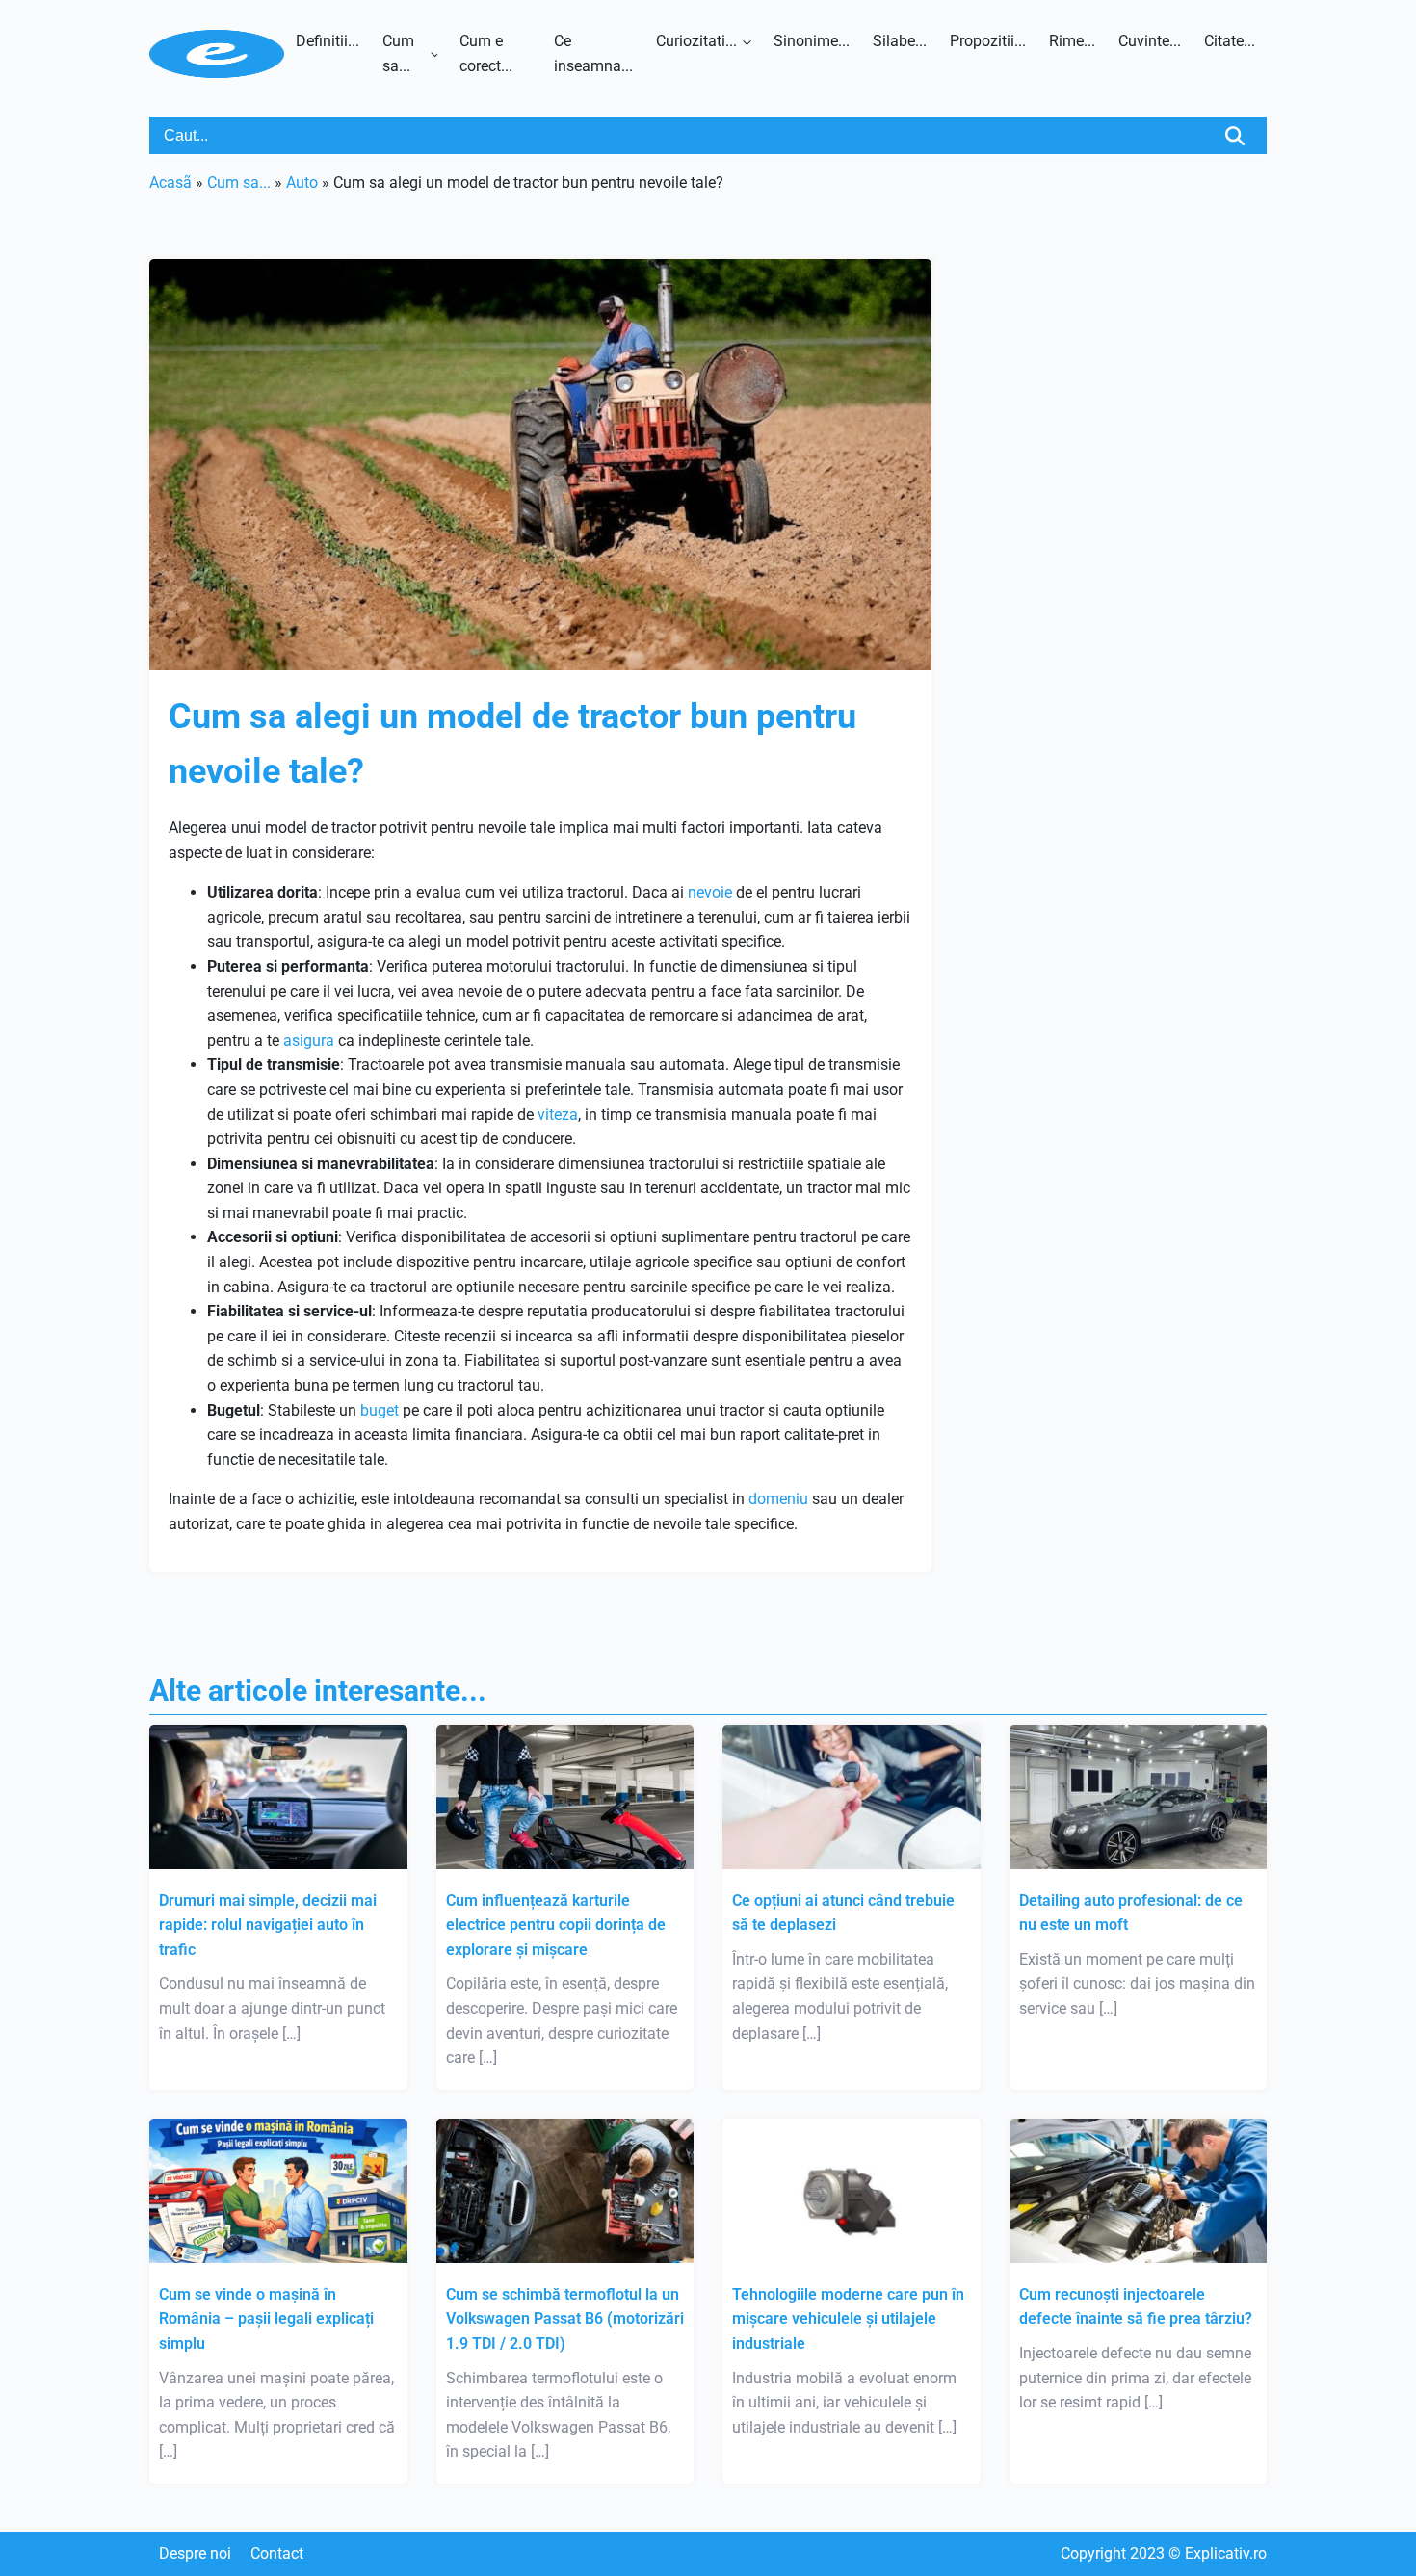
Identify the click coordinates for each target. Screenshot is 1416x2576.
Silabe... (900, 41)
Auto (302, 182)
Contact (277, 2553)
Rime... (1072, 41)
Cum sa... (398, 53)
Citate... (1230, 41)
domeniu (778, 1499)
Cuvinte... (1150, 41)
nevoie (710, 892)
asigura (309, 1041)
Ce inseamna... (593, 53)
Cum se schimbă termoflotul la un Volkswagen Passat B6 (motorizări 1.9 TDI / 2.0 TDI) (565, 2319)
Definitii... (328, 41)
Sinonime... (812, 41)
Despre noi (195, 2553)
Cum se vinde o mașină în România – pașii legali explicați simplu (266, 2319)
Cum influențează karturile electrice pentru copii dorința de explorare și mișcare (556, 1925)
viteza (558, 1115)
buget (380, 1410)
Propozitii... (988, 41)
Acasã (170, 182)
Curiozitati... (696, 41)
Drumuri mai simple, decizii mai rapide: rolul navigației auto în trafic (268, 1925)
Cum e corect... (486, 53)
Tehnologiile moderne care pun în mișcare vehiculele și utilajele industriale (848, 2319)
